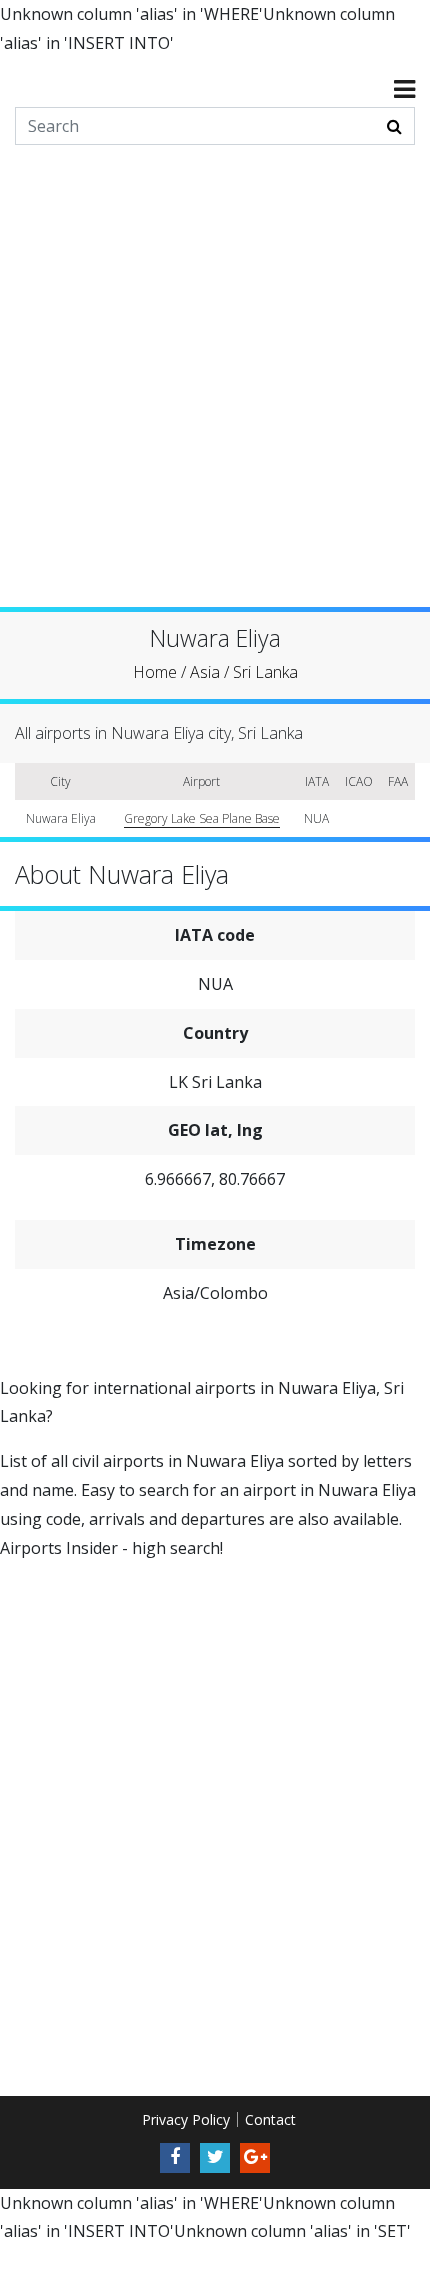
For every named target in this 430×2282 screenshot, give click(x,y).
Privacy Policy (186, 2119)
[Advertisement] (215, 392)
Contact (270, 2119)
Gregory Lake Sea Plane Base (202, 818)
